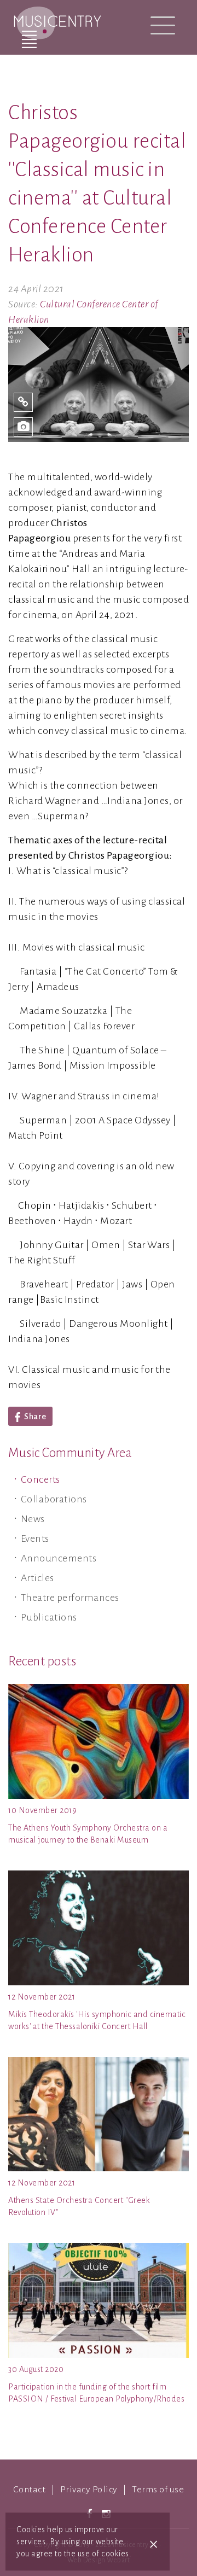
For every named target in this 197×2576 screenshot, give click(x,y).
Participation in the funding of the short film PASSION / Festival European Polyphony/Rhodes (96, 2393)
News (33, 1519)
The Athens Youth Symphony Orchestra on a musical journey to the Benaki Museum (88, 1834)
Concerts (40, 1479)
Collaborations (54, 1499)
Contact (30, 2490)
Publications (49, 1617)
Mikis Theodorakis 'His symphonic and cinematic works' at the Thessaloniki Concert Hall (97, 2020)
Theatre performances (70, 1598)
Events (35, 1538)
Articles (37, 1578)
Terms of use (158, 2490)
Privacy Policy (89, 2490)
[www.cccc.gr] (23, 402)
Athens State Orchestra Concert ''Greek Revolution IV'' (79, 2206)
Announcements (59, 1558)
